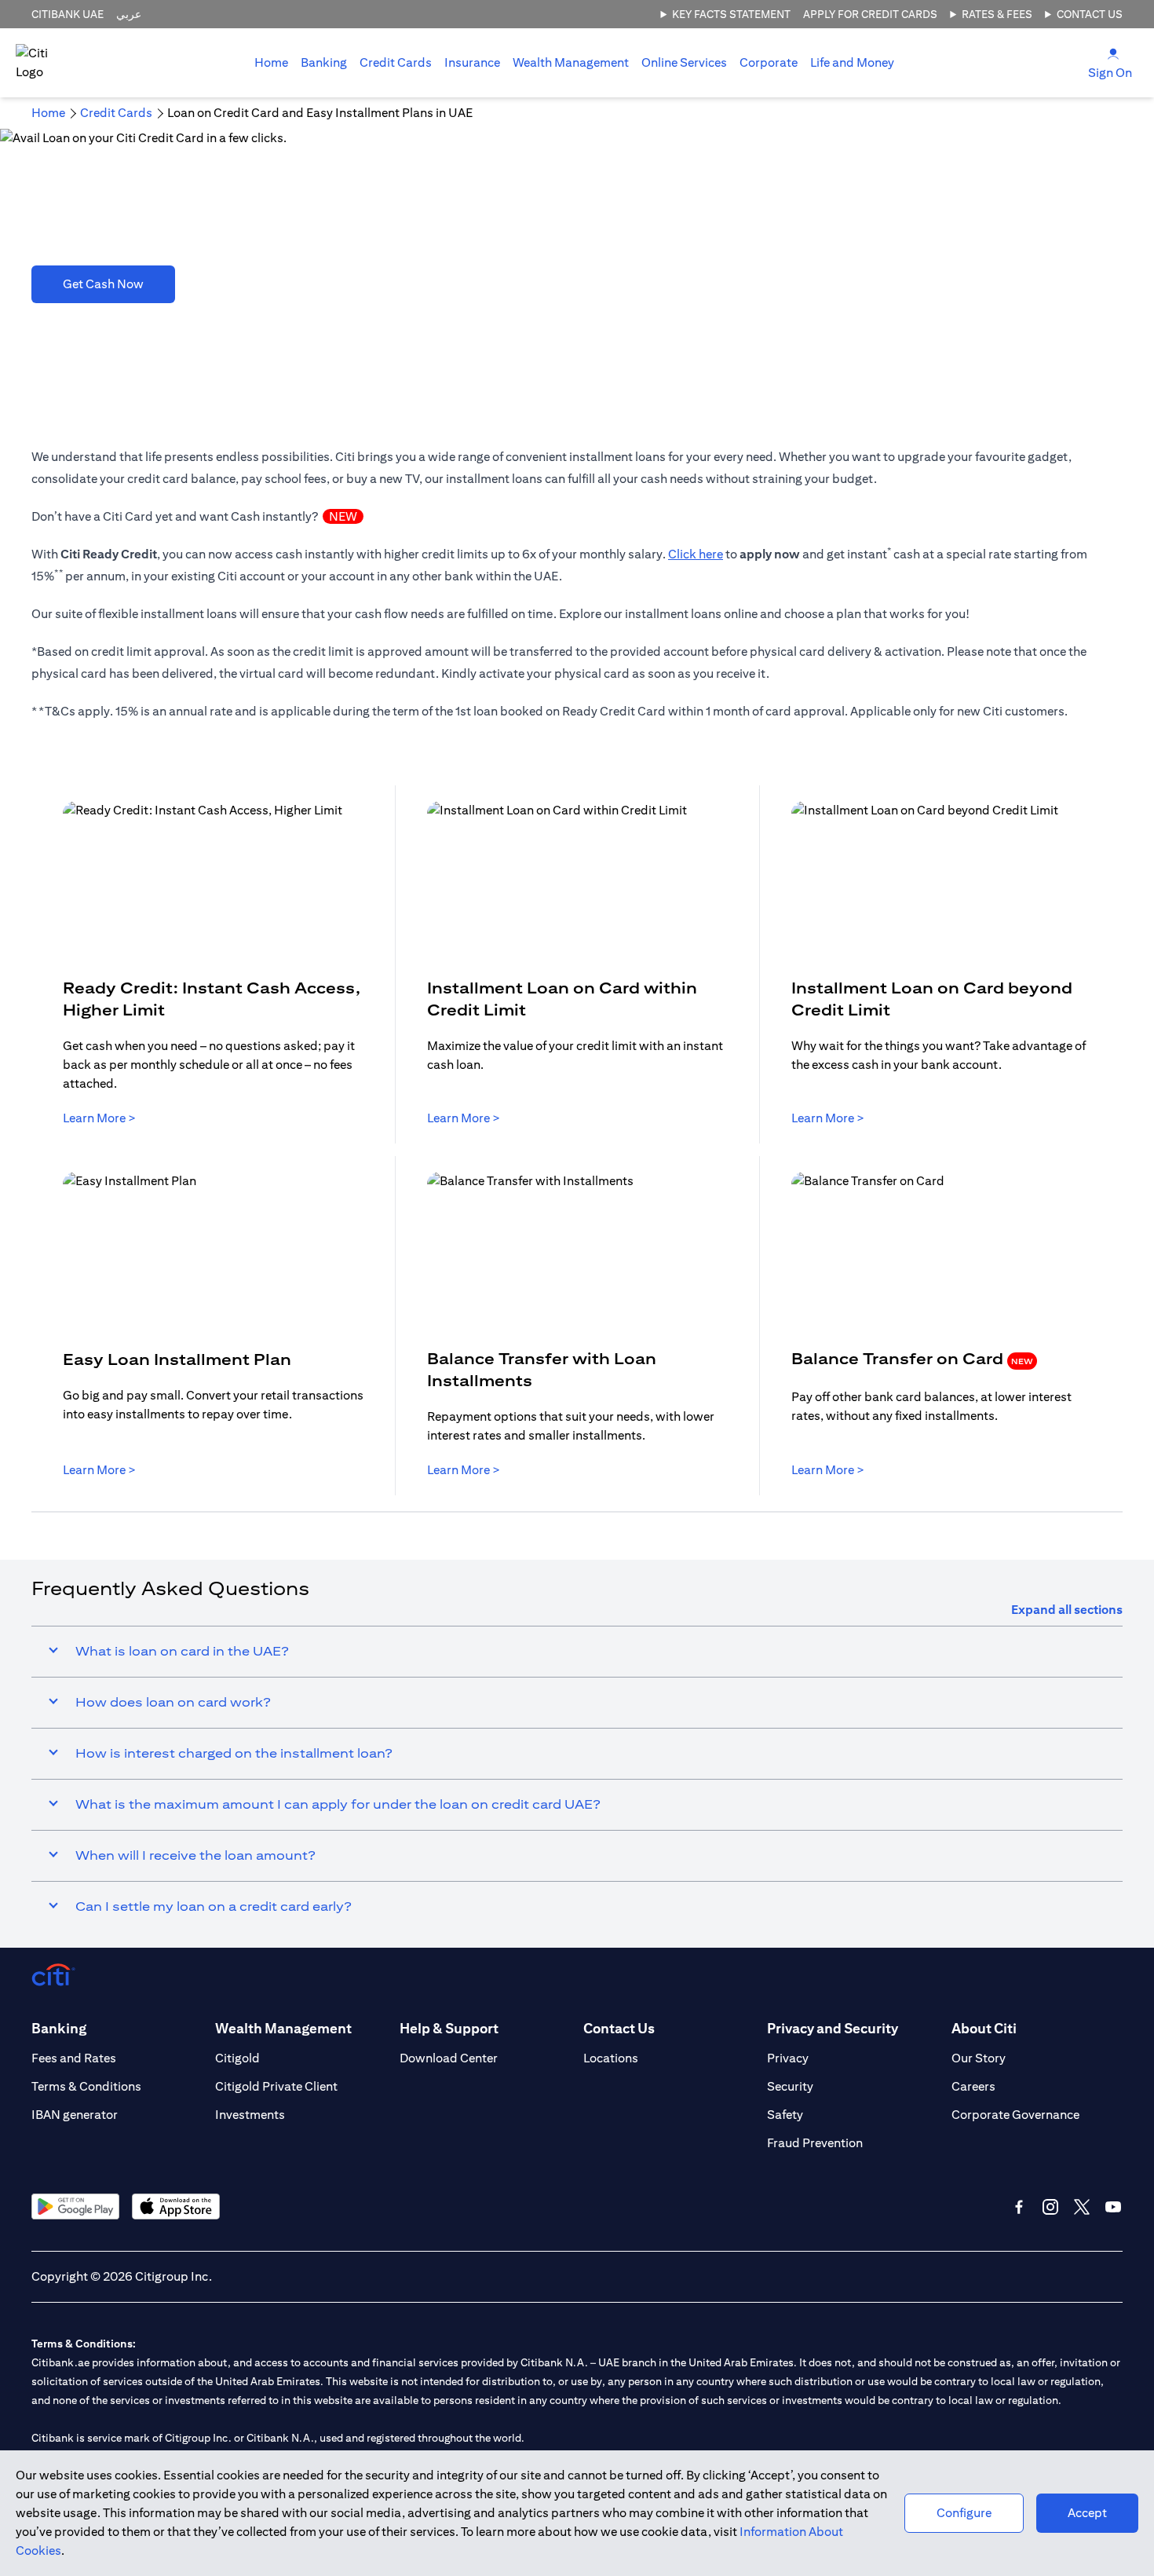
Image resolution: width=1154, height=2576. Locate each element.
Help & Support (449, 2028)
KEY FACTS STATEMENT (731, 14)
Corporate (769, 62)
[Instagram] (1050, 2207)
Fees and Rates (74, 2058)
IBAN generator (75, 2115)
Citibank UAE (68, 14)
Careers (973, 2086)
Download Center (449, 2058)
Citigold (237, 2058)
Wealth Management (571, 62)
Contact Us (1090, 14)
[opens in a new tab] (75, 2206)
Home (271, 62)
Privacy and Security (833, 2028)
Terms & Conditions (86, 2086)
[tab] (324, 63)
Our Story (979, 2058)
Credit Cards (396, 62)
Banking (324, 62)
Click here (696, 554)
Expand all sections (1067, 1610)
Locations (611, 2058)
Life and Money (852, 62)
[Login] (1113, 53)
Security (790, 2086)
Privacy (788, 2058)
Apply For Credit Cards (870, 14)
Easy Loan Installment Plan (177, 1359)
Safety (785, 2115)
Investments (250, 2115)
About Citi (984, 2028)
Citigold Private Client (276, 2086)
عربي (129, 14)
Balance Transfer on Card (912, 1358)
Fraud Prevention (815, 2143)
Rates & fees (997, 14)
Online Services (684, 62)
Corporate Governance (1015, 2115)
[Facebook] (1019, 2207)
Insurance (472, 62)
